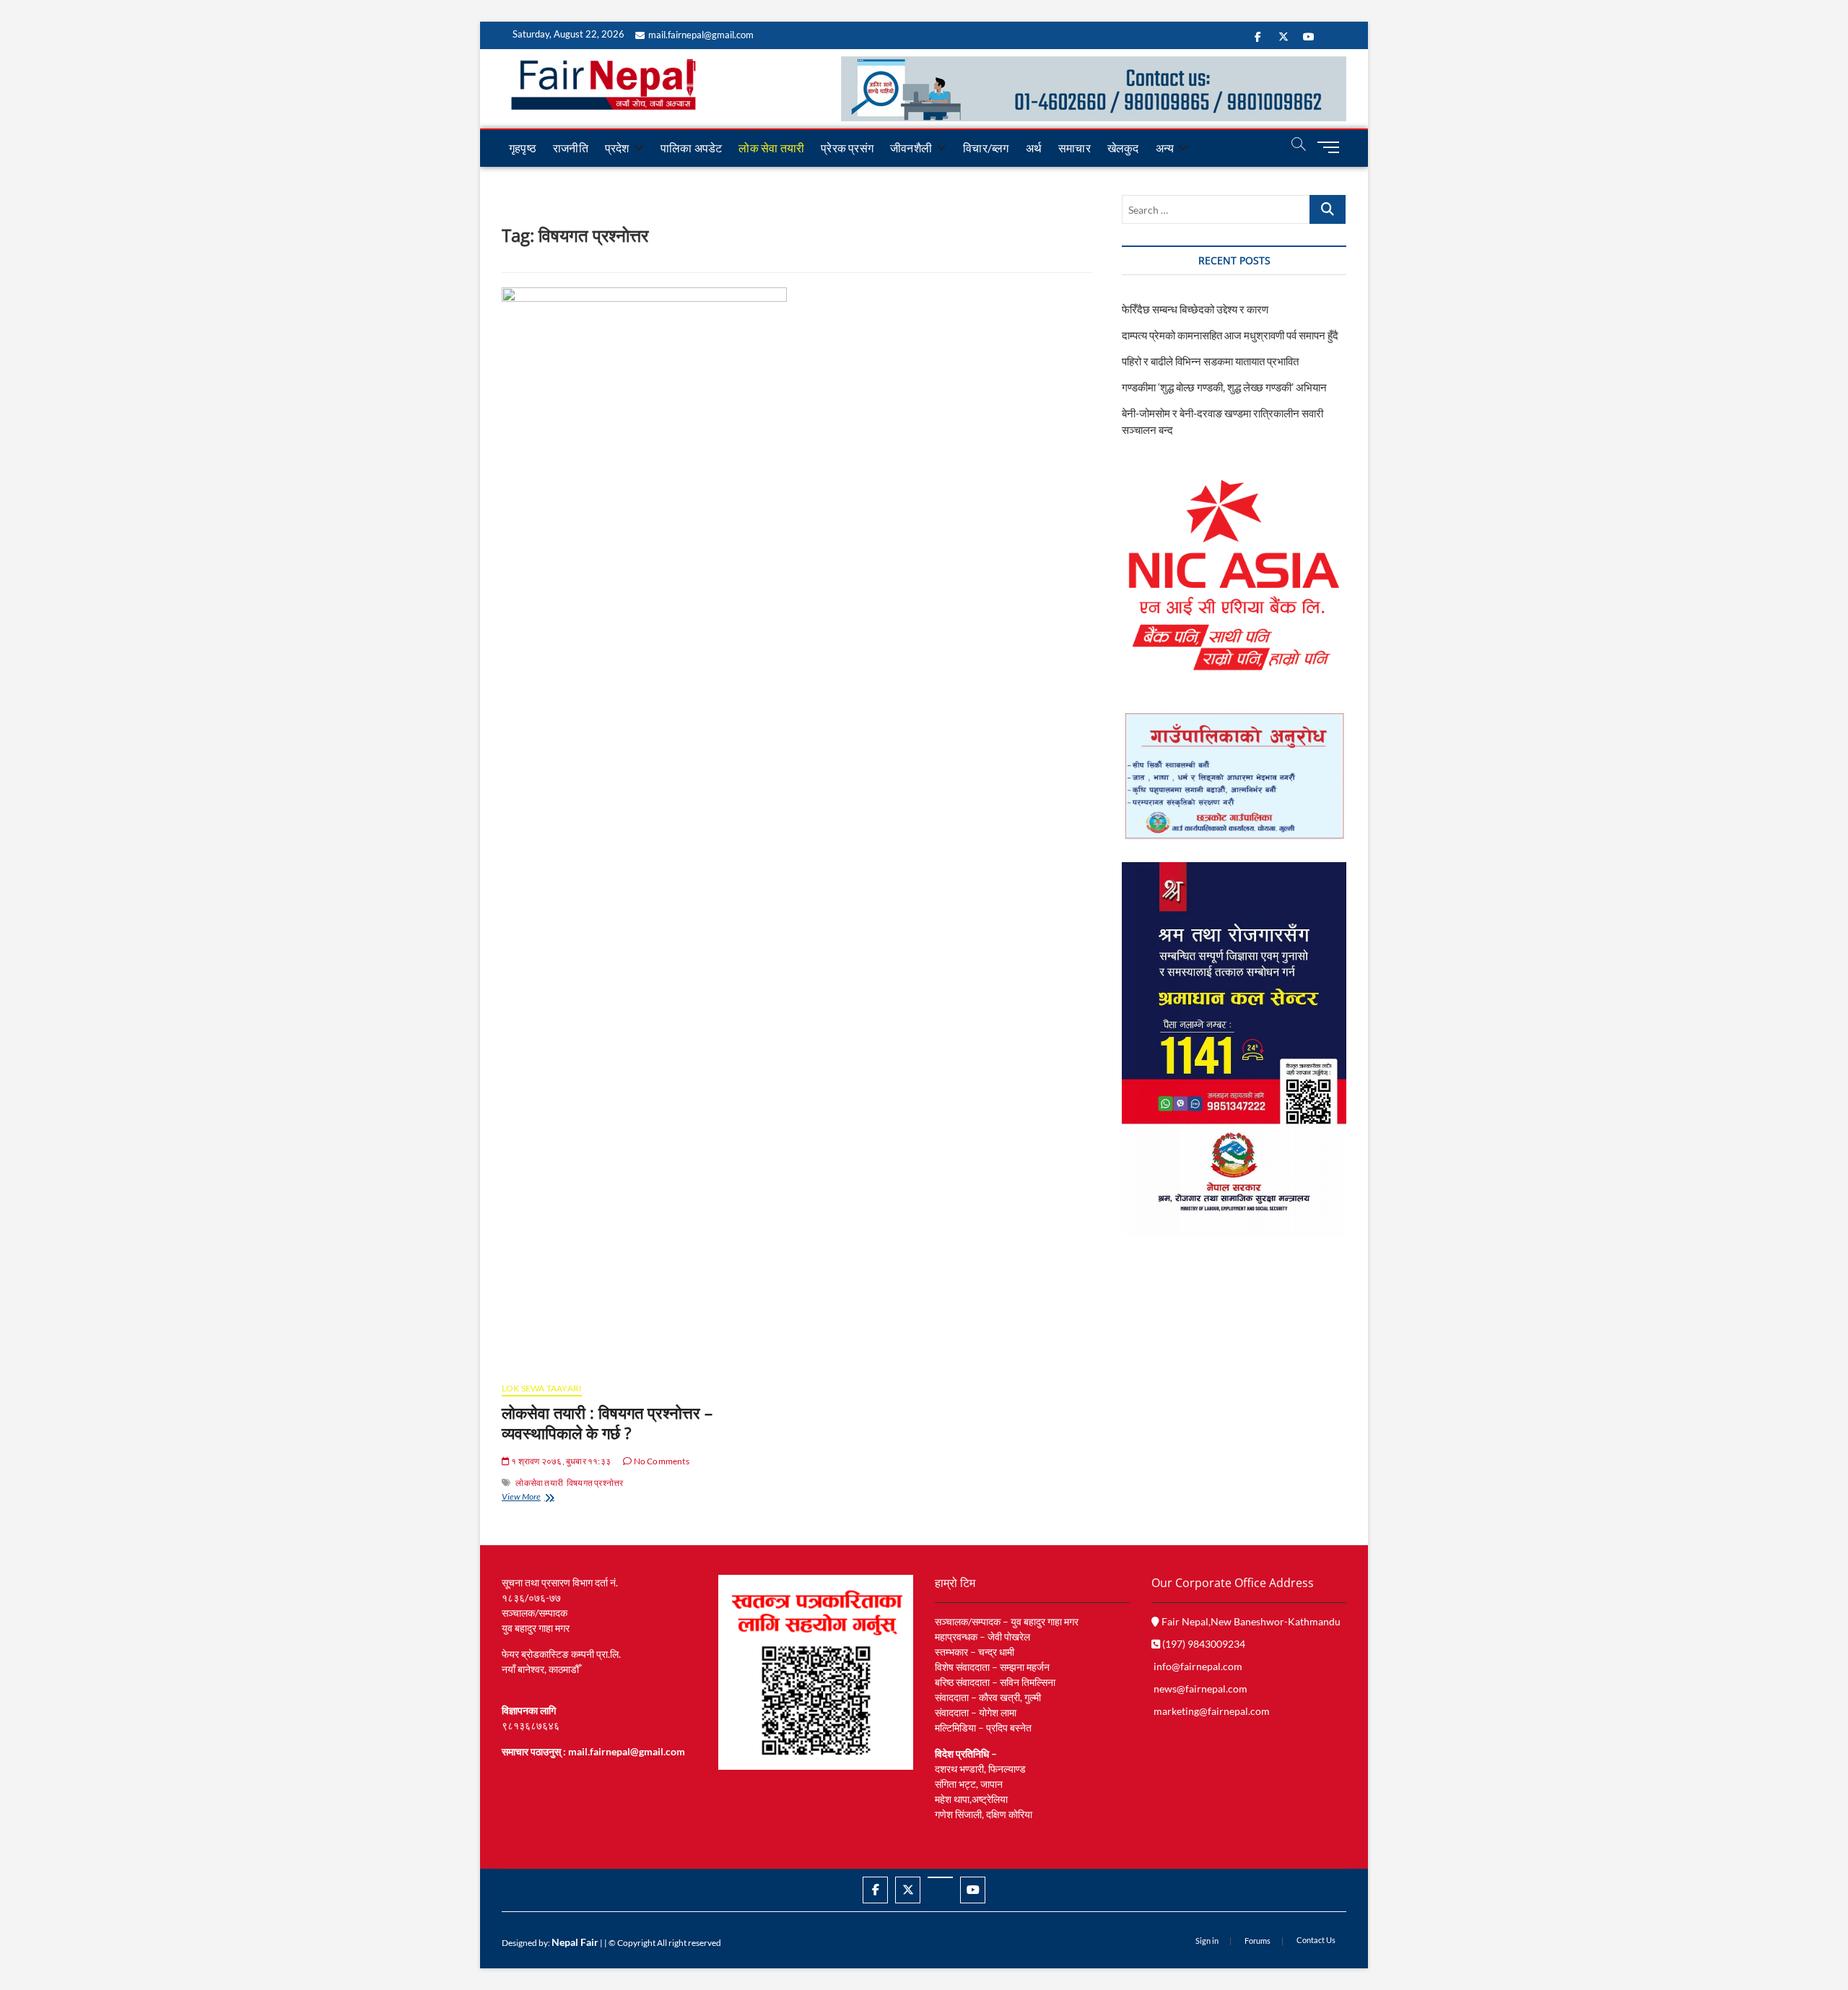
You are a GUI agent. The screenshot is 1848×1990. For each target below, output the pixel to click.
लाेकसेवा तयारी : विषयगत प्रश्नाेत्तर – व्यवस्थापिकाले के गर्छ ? (607, 1422)
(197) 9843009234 (1203, 1644)
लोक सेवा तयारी (771, 148)
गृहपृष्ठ (523, 148)
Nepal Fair (575, 1942)
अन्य (1165, 148)
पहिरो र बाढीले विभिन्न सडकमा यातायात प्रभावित (1210, 361)
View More (543, 1498)
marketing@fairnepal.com (1212, 1711)
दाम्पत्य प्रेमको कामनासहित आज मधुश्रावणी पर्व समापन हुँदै (1230, 335)
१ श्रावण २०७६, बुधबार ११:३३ (560, 1461)
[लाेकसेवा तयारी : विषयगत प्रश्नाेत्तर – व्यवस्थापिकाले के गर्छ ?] (644, 829)
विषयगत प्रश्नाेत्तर (595, 1483)
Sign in (1207, 1941)
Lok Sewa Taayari (542, 1388)
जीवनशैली (911, 148)
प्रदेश (617, 148)
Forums (1258, 1941)
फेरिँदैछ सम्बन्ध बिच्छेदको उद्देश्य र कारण (1195, 309)
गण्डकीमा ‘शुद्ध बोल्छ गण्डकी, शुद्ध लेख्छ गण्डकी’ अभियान (1224, 387)
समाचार (1075, 148)
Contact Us (1316, 1940)
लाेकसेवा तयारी (539, 1483)
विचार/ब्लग (986, 148)
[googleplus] (940, 1877)
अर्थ (1034, 148)
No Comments (660, 1461)
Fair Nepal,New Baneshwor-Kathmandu (1250, 1621)
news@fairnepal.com (1200, 1689)
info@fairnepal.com (1198, 1666)
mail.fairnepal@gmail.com (701, 35)
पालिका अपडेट (692, 148)
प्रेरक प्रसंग (847, 148)
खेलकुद (1123, 148)
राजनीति (571, 148)
